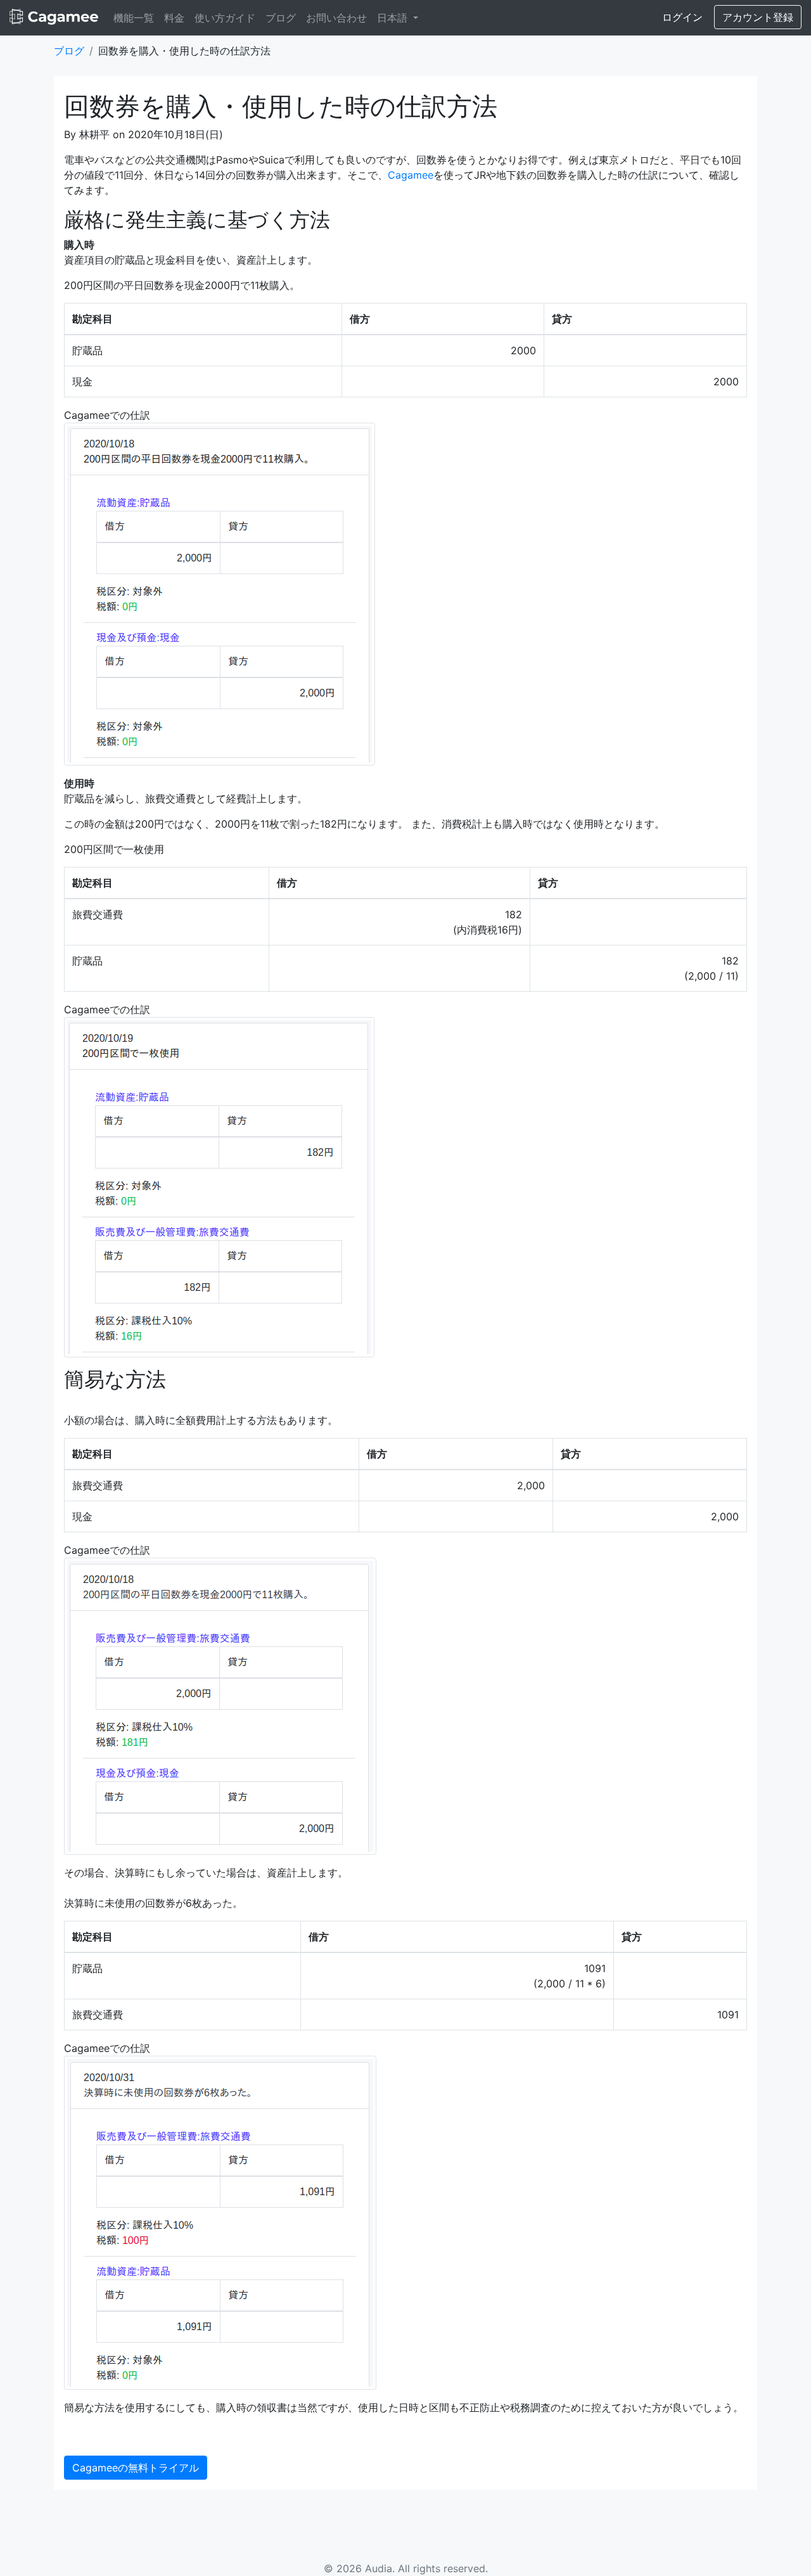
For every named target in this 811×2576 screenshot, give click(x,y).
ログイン (682, 17)
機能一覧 (134, 18)
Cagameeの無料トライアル (136, 2468)
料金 (174, 18)
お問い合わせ (336, 18)
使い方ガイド (225, 18)
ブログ (281, 18)
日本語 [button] (394, 18)
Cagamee (411, 175)
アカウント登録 (758, 17)
